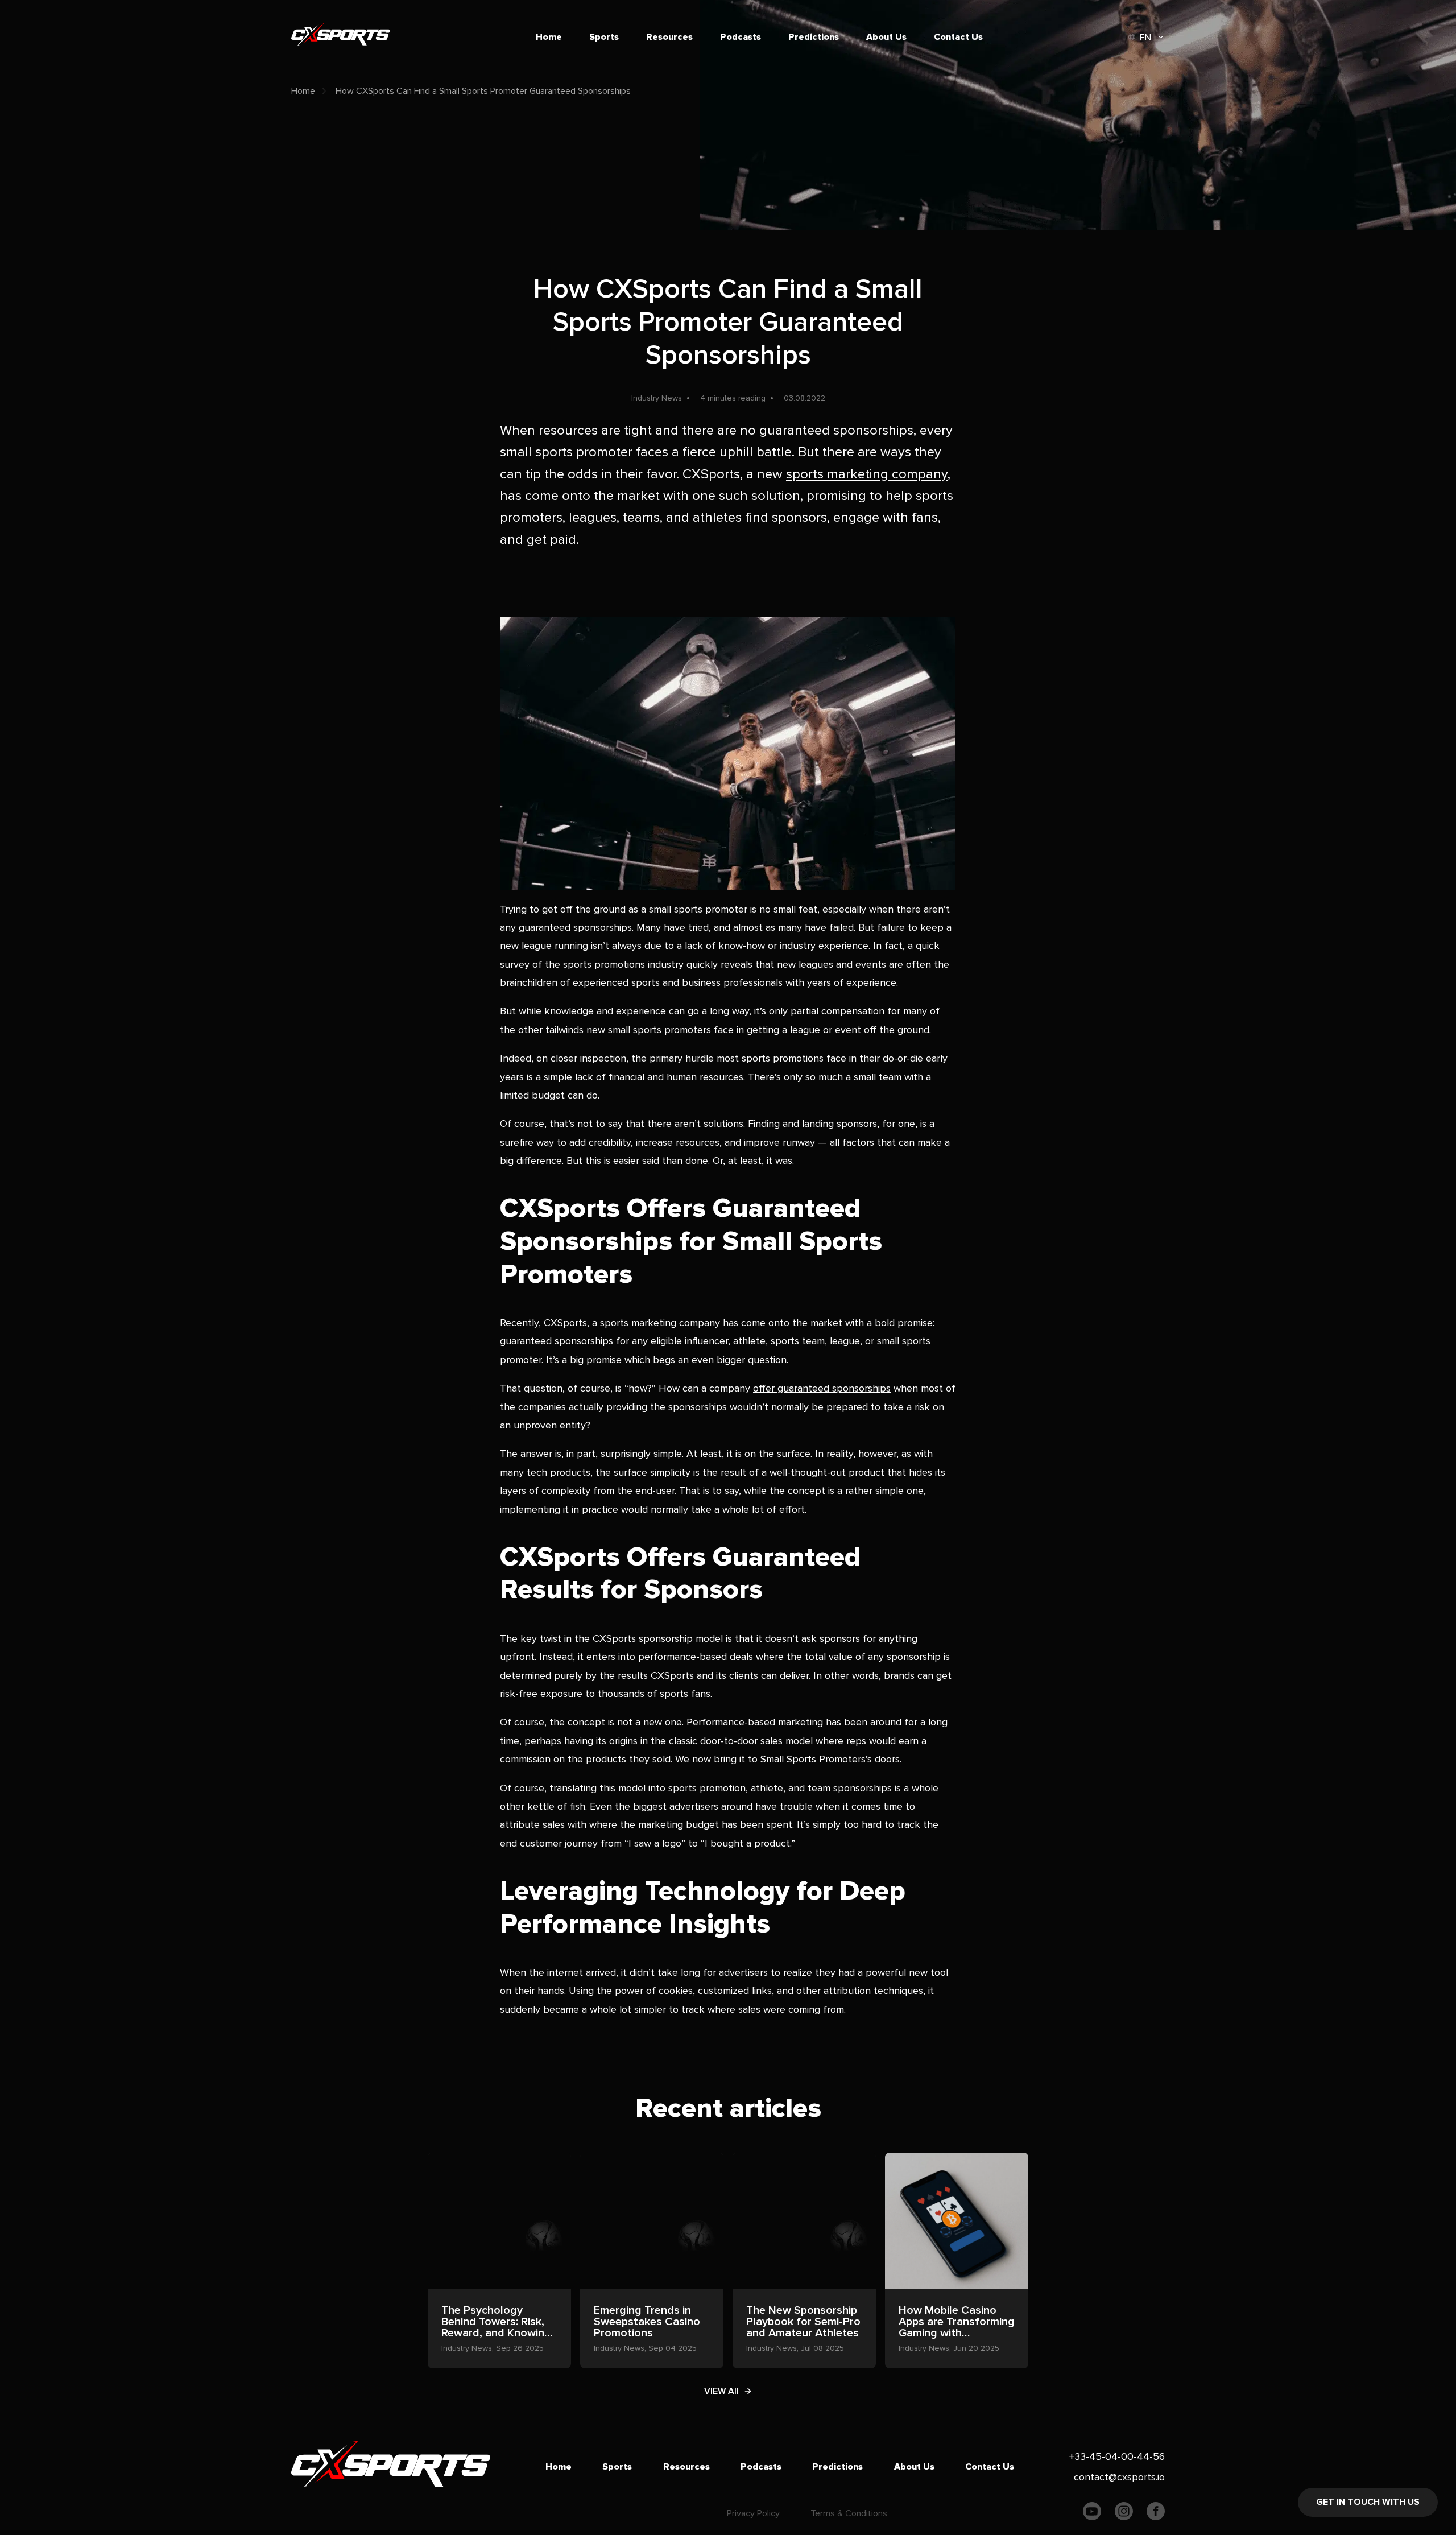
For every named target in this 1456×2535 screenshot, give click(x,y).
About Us (886, 37)
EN (1145, 38)
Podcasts (741, 37)
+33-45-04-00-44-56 (1117, 2456)
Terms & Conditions (849, 2513)
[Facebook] (1156, 2514)
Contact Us (958, 37)
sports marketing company (867, 474)
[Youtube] (1092, 2514)
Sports (604, 37)
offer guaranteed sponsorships (822, 1388)
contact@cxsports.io (1119, 2477)
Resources (669, 37)
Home (549, 37)
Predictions (814, 37)
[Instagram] (1124, 2514)
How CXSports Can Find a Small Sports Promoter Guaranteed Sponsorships (483, 91)
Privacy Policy (753, 2513)
